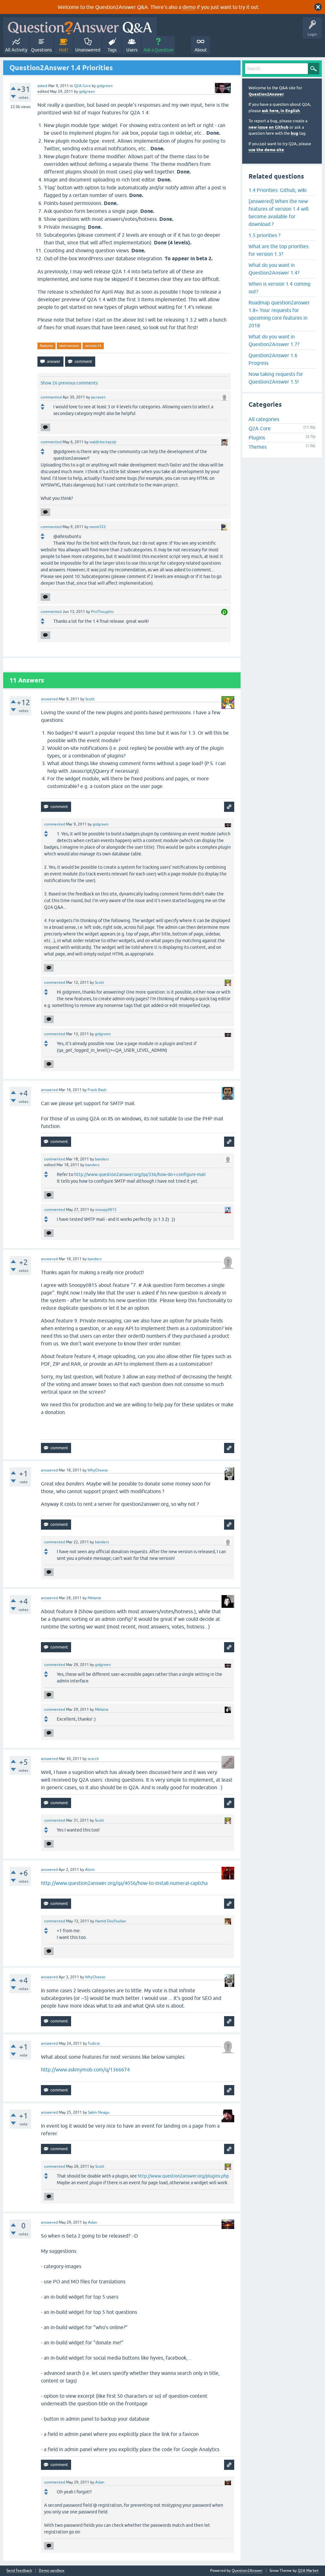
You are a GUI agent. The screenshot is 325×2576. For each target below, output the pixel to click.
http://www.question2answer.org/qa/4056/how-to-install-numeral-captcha (124, 1883)
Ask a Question (158, 50)
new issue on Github (269, 127)
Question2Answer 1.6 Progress (273, 359)
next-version (69, 346)
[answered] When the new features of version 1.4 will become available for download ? (279, 213)
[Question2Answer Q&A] (80, 27)
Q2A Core (82, 86)
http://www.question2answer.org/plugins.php (183, 2176)
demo (189, 7)
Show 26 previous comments (69, 383)
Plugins (257, 438)
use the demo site (266, 150)
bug (295, 133)
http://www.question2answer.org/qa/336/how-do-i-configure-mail (140, 1174)
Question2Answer (266, 94)
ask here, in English (281, 111)
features (46, 346)
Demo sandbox (52, 2571)
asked (42, 86)
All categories (264, 419)
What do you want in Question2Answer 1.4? (274, 269)
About (201, 50)
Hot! (63, 50)
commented (51, 397)
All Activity (16, 50)
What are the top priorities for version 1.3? (279, 250)
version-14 (93, 346)
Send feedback (19, 2571)
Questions (41, 50)
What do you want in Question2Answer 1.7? (274, 340)
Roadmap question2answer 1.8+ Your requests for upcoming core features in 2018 (279, 314)
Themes (258, 447)
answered (49, 699)
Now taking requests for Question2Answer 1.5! (276, 378)
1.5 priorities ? (264, 235)
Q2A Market (308, 2571)
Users (132, 50)
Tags (112, 50)
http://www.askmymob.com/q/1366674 (85, 2070)
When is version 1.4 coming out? (279, 288)
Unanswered (88, 50)
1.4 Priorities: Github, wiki (278, 190)
